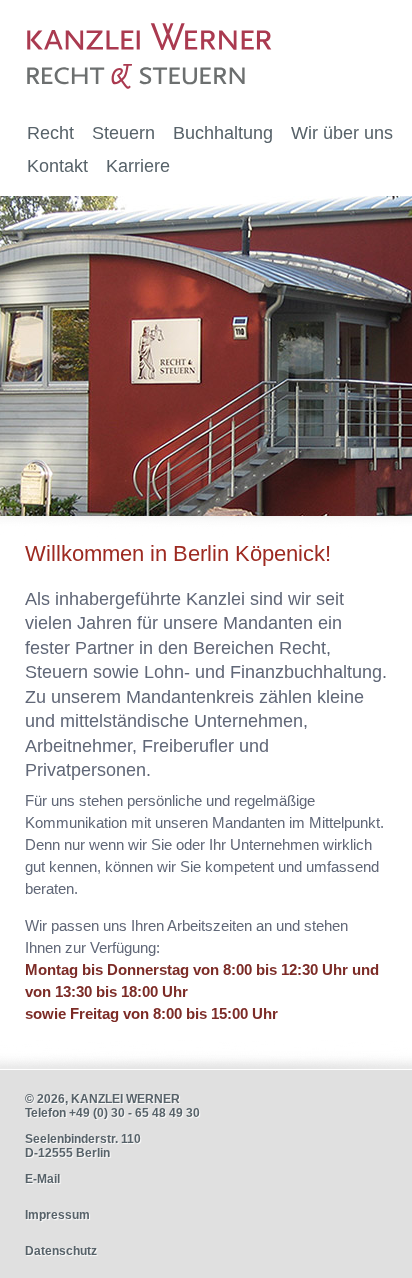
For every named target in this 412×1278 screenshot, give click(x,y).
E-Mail (42, 1179)
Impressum (57, 1215)
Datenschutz (61, 1251)
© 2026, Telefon (112, 1106)
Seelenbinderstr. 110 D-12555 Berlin (83, 1146)
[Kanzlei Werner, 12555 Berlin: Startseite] (155, 50)
